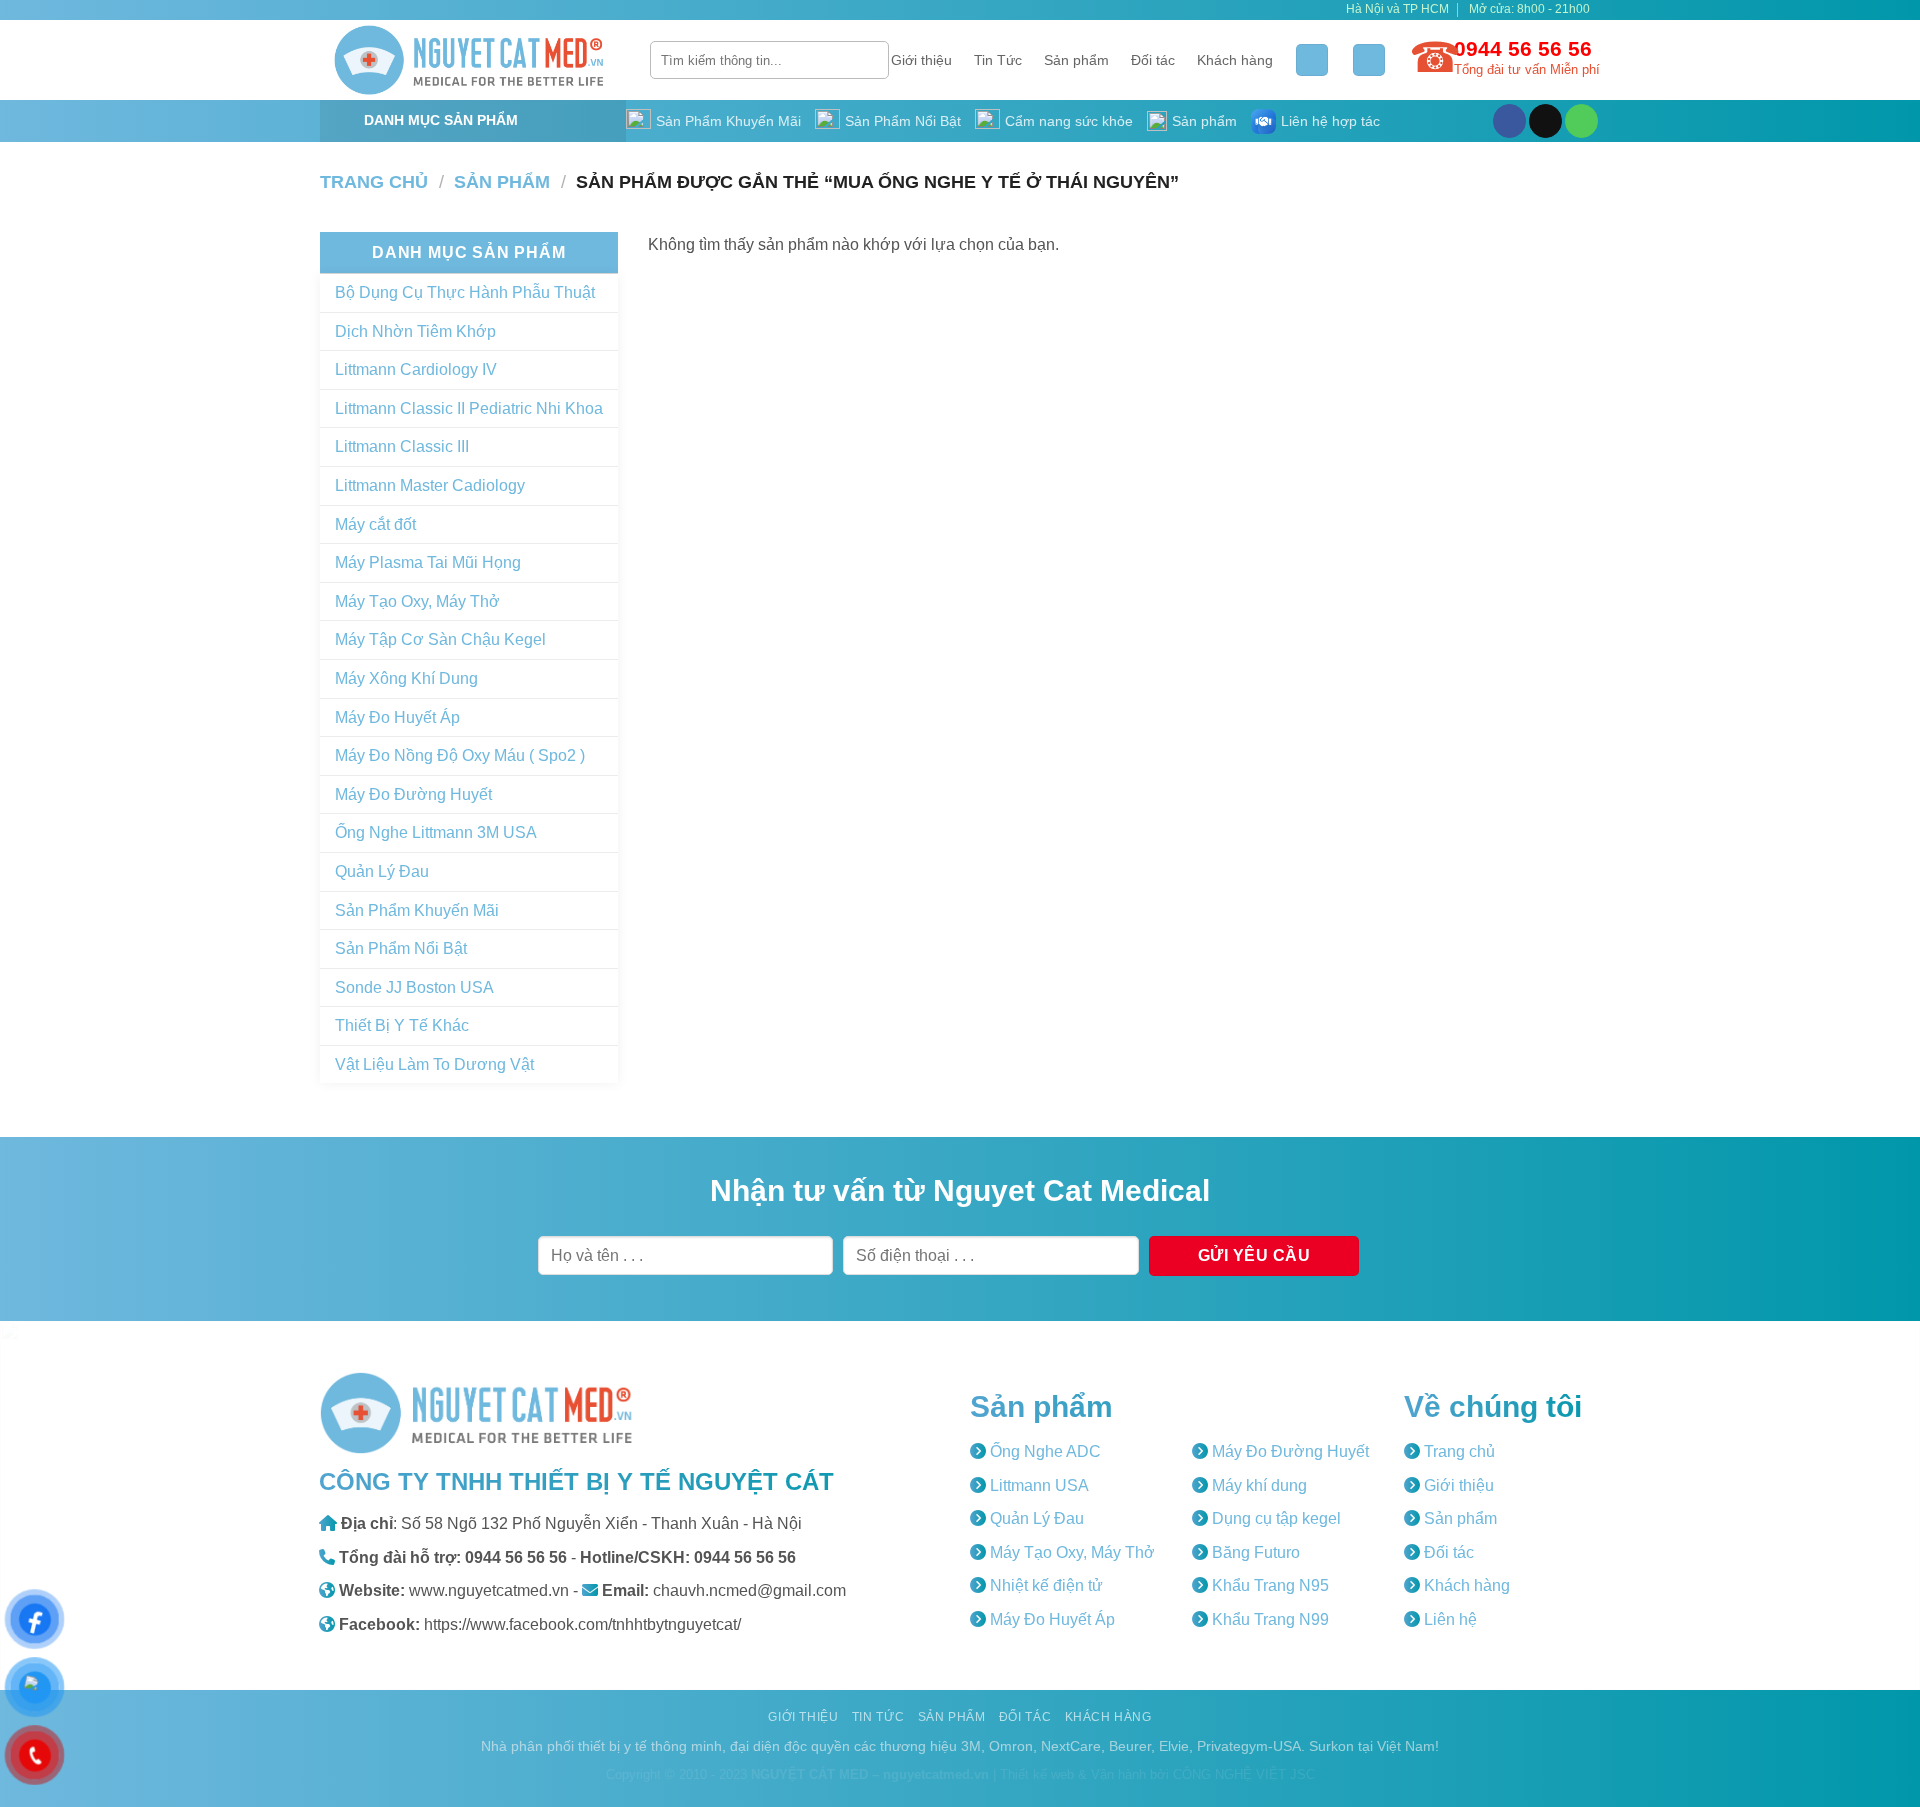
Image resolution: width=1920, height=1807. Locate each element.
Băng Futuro (1254, 1552)
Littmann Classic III (402, 446)
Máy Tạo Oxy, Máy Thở (417, 601)
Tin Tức (998, 60)
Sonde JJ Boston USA (414, 987)
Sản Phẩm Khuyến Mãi (728, 121)
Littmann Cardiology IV (416, 369)
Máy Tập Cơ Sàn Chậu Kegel (440, 639)
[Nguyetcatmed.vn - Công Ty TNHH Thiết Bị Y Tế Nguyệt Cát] (470, 60)
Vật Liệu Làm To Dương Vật (434, 1064)
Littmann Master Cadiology (430, 485)
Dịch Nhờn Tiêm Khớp (415, 331)
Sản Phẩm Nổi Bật (903, 121)
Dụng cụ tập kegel (1274, 1518)
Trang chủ (374, 181)
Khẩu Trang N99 (1268, 1619)
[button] (1369, 60)
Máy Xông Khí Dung (406, 678)
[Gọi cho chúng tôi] (1581, 121)
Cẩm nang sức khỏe (1069, 121)
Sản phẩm (1076, 60)
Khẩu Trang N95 (1268, 1585)
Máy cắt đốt (375, 524)
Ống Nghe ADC (1043, 1451)
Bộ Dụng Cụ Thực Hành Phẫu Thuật (465, 292)
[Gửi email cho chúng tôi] (1545, 121)
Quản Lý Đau (382, 871)
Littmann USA (1037, 1485)
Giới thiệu (921, 60)
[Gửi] (870, 60)
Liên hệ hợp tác (1330, 121)
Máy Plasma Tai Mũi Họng (428, 562)
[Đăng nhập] (1312, 60)
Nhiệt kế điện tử (1044, 1585)
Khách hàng (1235, 60)
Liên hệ (1448, 1619)
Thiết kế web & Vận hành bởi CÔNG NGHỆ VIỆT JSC (1157, 1774)
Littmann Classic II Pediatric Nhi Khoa (469, 408)
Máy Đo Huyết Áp (397, 717)
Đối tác (1153, 60)
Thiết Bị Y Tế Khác (402, 1025)
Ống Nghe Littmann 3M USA (436, 832)
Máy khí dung (1257, 1485)
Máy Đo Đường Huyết (413, 794)
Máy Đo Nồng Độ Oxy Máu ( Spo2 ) (460, 755)
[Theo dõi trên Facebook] (1509, 121)
